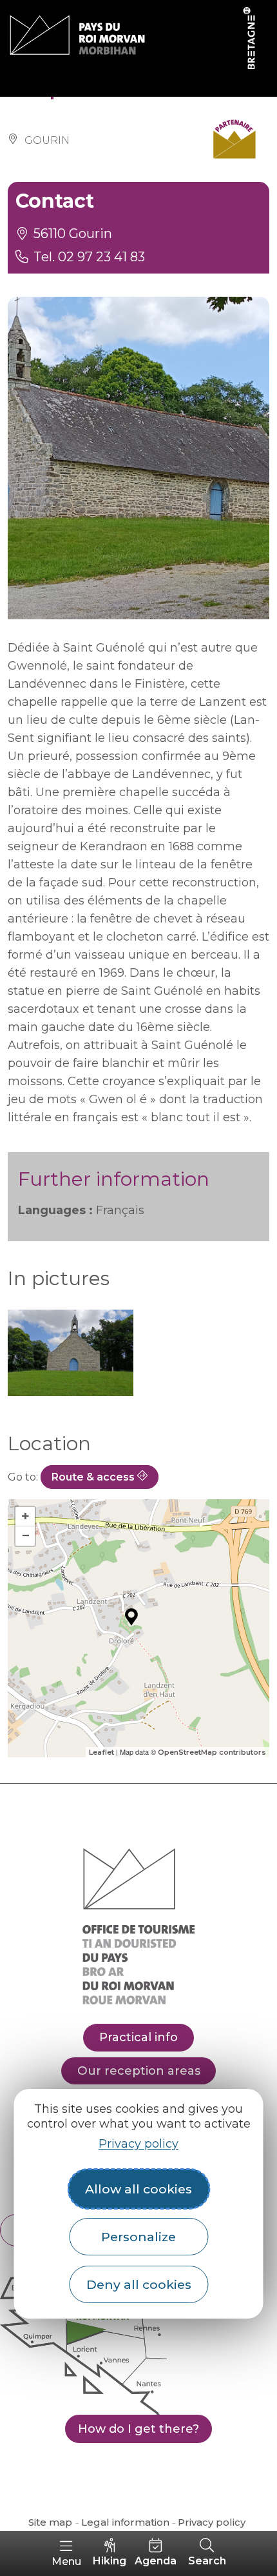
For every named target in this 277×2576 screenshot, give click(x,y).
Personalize (138, 2237)
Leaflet (101, 1752)
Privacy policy (138, 2144)
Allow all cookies (138, 2189)
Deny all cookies (139, 2284)
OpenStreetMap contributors (212, 1752)
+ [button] (25, 1516)
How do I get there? (138, 2429)
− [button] (25, 1536)
